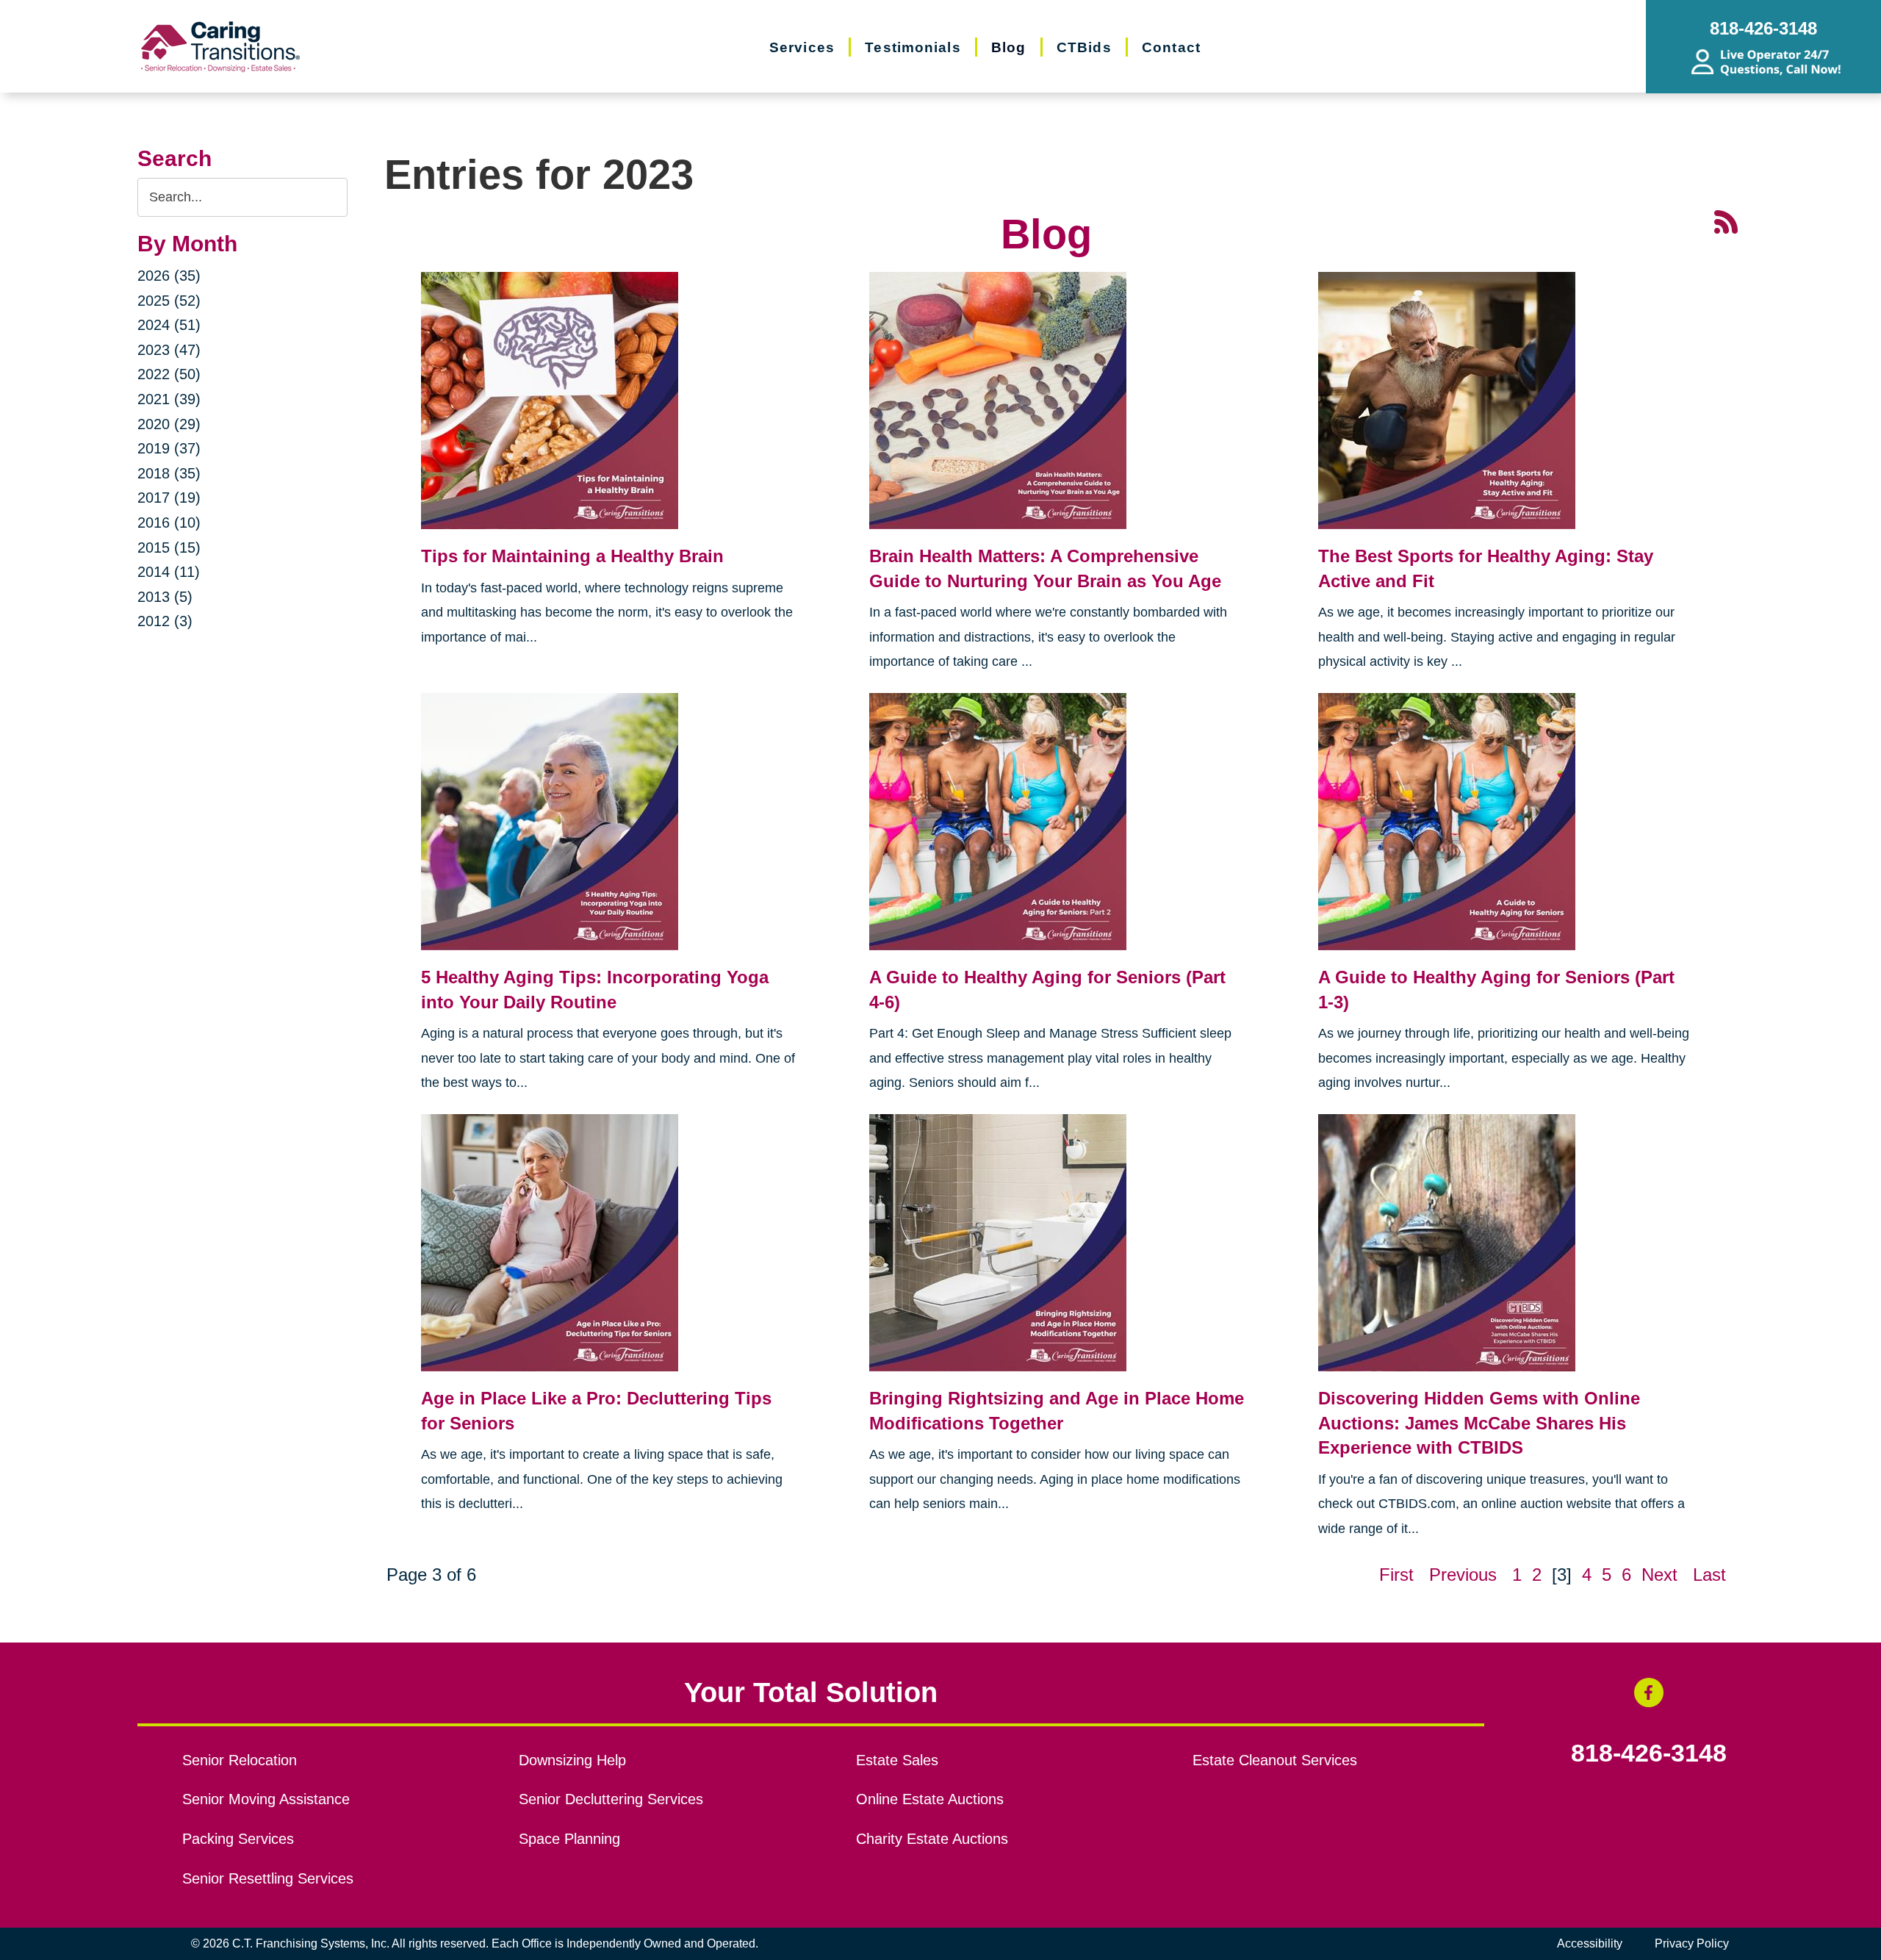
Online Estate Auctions (930, 1799)
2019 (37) (169, 448)
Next (1659, 1575)
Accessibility (1590, 1943)
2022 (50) (169, 374)
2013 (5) (165, 597)
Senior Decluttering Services (611, 1799)
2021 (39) (169, 399)
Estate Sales (897, 1760)
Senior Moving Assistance (266, 1799)
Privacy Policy (1692, 1943)
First (1396, 1575)
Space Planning (569, 1839)
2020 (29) (169, 424)
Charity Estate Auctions (932, 1839)
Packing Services (238, 1839)
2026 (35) (169, 276)
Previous (1463, 1575)
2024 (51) (169, 325)
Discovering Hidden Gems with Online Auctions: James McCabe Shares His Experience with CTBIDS (1479, 1423)
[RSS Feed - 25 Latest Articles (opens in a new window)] (1726, 221)
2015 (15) (169, 548)
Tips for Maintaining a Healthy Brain (572, 556)
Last (1709, 1575)
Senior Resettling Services (268, 1878)
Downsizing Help (572, 1760)
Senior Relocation (240, 1760)
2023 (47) (169, 350)
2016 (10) (169, 523)
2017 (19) (169, 498)
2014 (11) (169, 572)
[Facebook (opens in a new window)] (1649, 1692)
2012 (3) (165, 621)
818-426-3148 (1649, 1753)
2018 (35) (169, 473)
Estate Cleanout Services (1275, 1760)
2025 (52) (169, 301)
